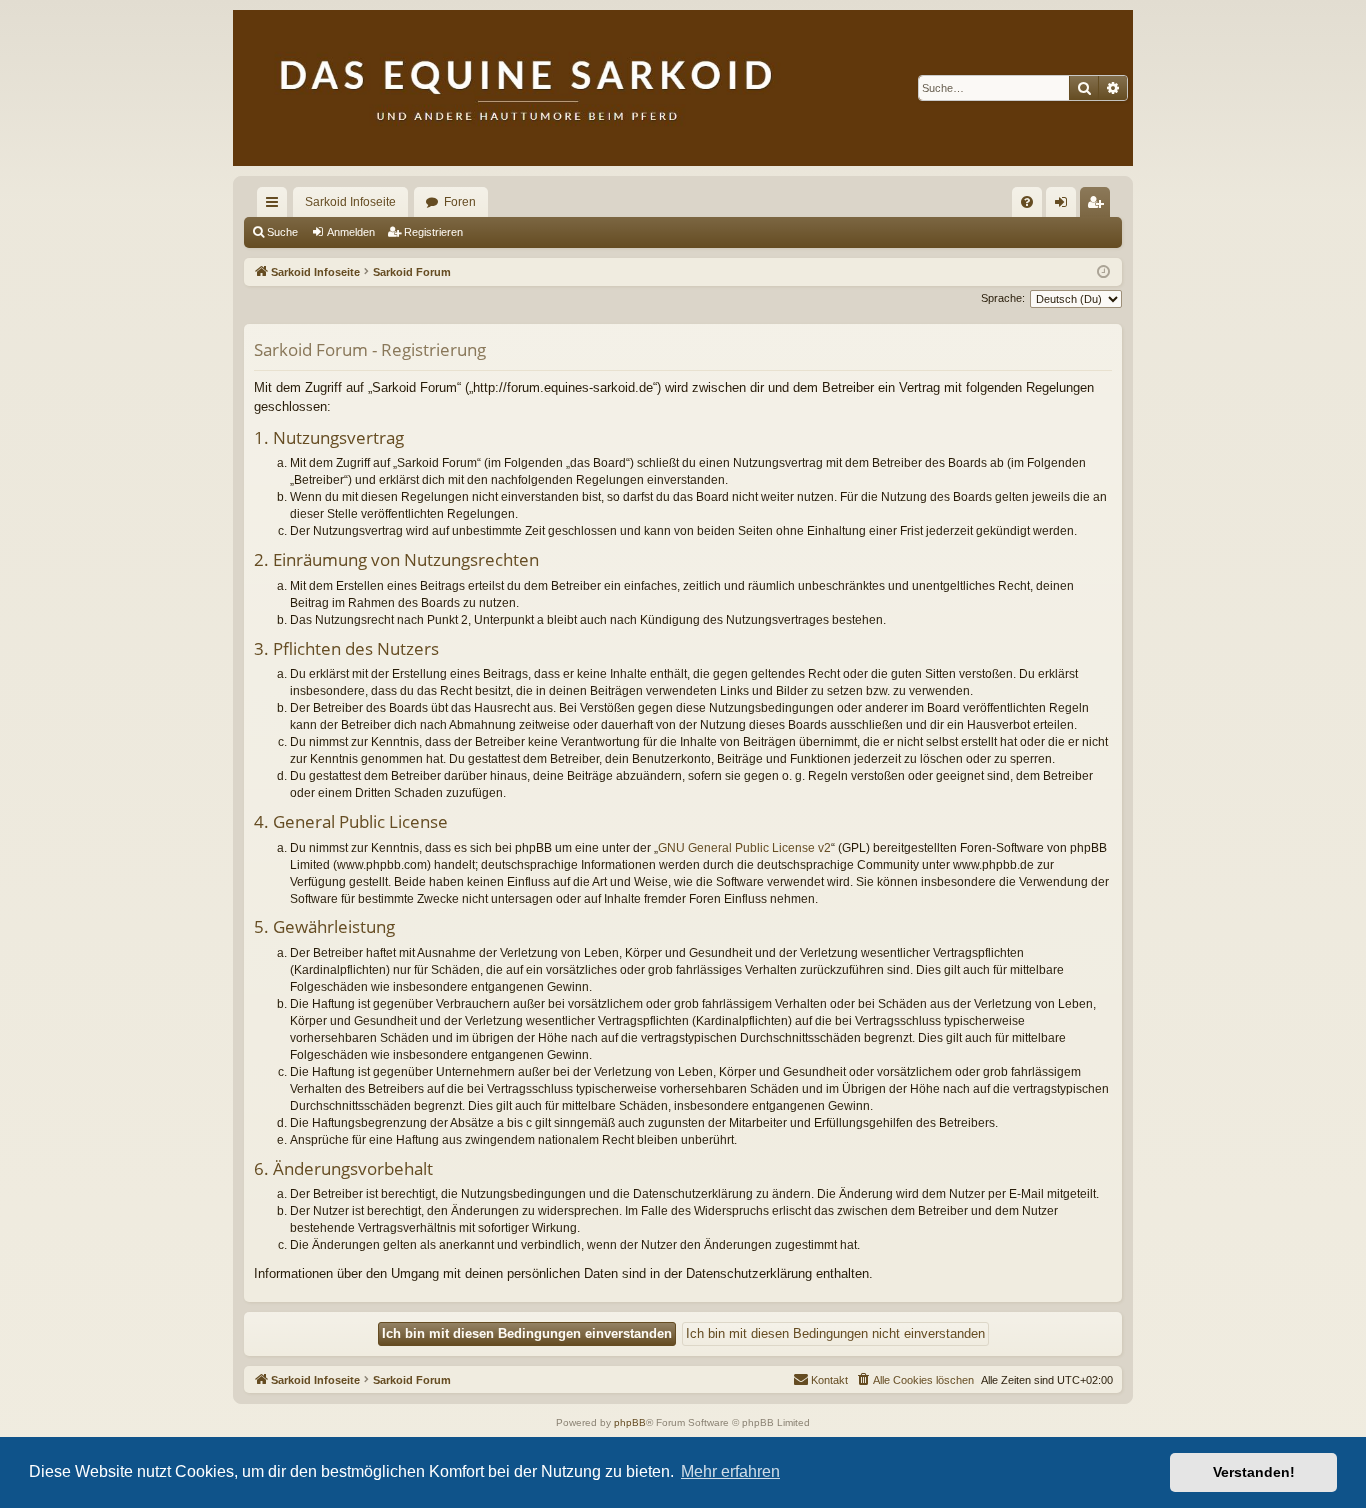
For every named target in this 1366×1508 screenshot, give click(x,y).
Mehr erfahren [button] (730, 1471)
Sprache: (1003, 298)
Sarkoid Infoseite (350, 202)
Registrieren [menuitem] (1099, 206)
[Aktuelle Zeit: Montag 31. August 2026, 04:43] (1103, 272)
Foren (460, 202)
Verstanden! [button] (1254, 1472)
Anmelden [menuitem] (1065, 206)
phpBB (630, 1422)
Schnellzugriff (276, 206)
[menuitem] (1027, 202)
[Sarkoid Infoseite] (683, 88)
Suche (282, 232)
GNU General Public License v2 (744, 848)
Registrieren (433, 232)
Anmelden (351, 232)
